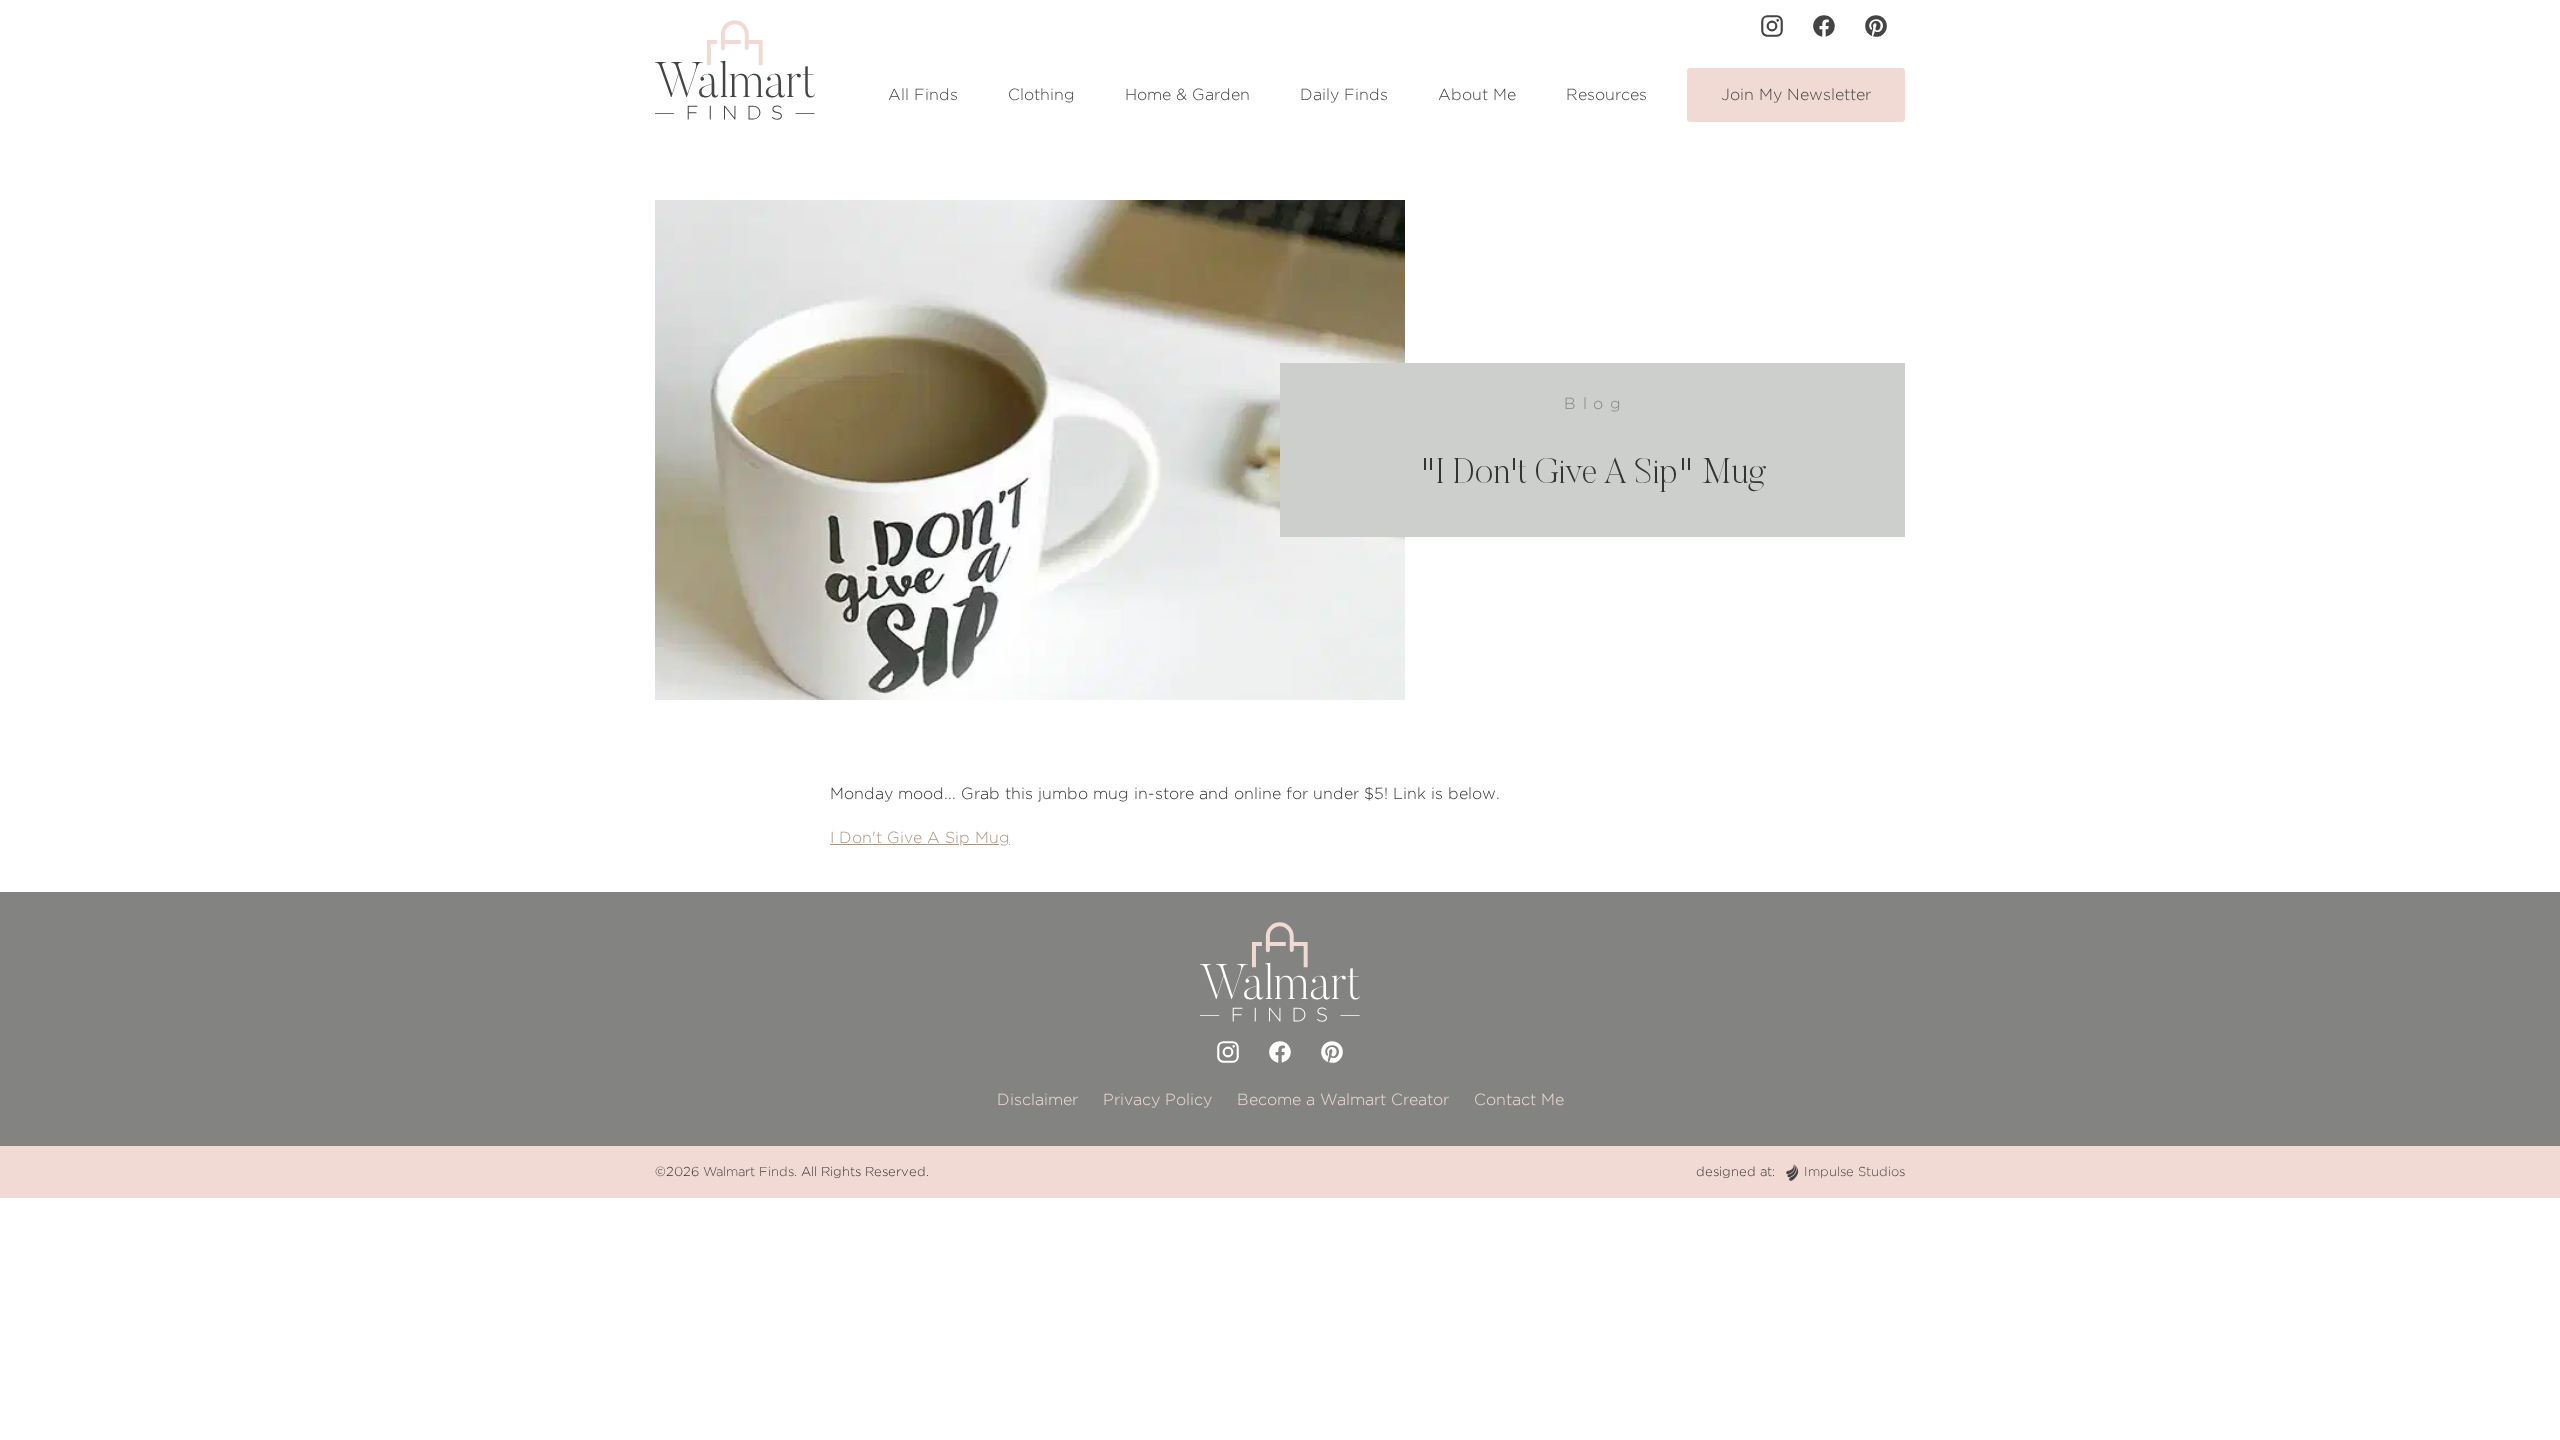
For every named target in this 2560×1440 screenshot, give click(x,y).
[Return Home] (735, 70)
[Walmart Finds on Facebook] (1824, 26)
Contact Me (1519, 1099)
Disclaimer (1037, 1099)
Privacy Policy (1157, 1099)
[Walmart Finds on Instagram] (1772, 26)
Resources (1606, 94)
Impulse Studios (1854, 1171)
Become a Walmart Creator (1343, 1099)
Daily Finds (1344, 94)
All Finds (923, 94)
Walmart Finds (748, 1171)
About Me (1477, 94)
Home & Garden (1187, 94)
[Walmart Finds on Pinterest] (1876, 26)
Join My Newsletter (1796, 94)
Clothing (1041, 94)
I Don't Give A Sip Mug (920, 837)
